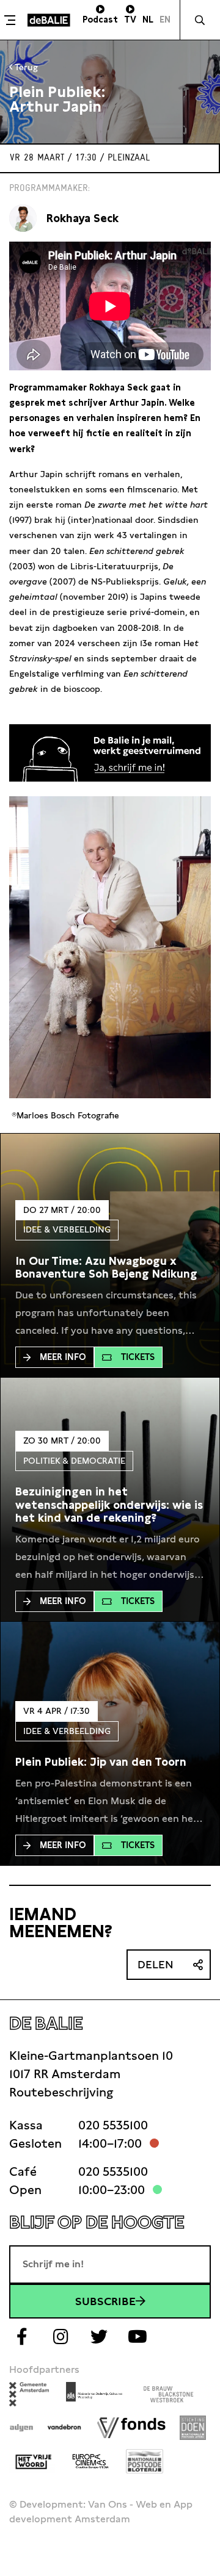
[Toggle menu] (12, 20)
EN (165, 20)
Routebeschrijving (61, 2092)
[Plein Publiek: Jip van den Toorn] (101, 1762)
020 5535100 (113, 2125)
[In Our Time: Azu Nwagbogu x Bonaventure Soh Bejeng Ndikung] (110, 1268)
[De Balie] (49, 20)
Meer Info (63, 1357)
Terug (25, 67)
